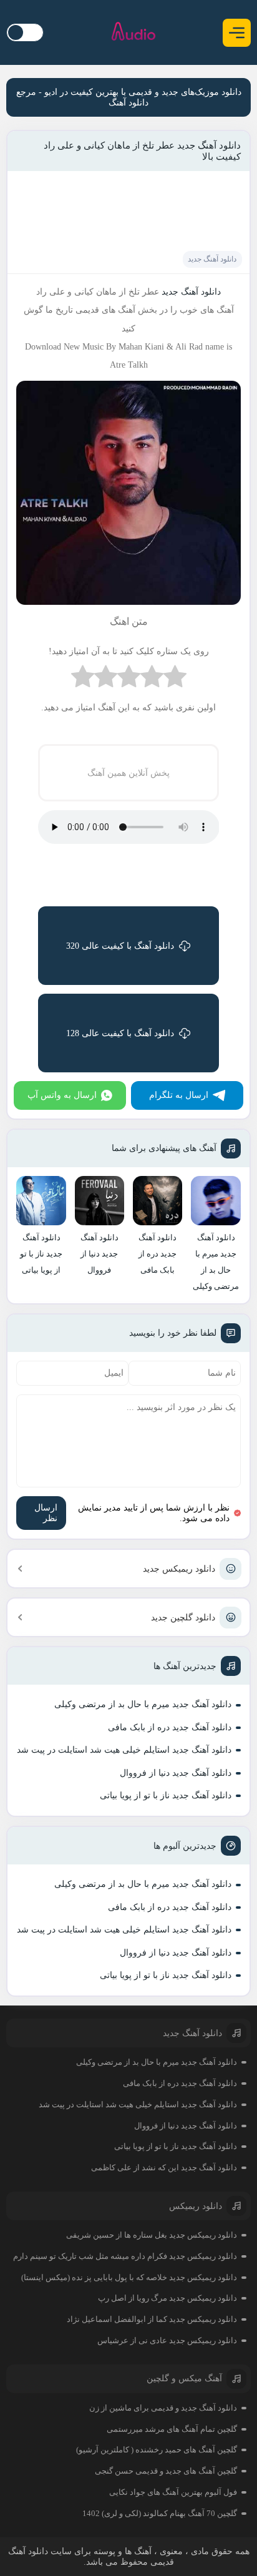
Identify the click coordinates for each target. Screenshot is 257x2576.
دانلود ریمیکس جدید (179, 1569)
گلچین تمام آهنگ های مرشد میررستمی (172, 2429)
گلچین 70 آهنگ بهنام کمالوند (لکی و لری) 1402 (160, 2513)
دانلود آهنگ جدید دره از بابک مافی (170, 1727)
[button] (237, 33)
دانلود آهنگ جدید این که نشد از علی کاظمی (164, 2167)
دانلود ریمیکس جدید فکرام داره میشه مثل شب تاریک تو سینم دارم (125, 2256)
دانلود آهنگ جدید (212, 259)
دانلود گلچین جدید (183, 1618)
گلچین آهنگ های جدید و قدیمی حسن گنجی (166, 2471)
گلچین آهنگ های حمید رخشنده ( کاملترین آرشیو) (157, 2450)
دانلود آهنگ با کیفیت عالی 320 (120, 946)
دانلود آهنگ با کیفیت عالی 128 (120, 1033)
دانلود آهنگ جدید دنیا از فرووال (176, 1773)
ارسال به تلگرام (179, 1095)
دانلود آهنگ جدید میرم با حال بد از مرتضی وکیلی (143, 1704)
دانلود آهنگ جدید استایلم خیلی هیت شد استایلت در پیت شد (124, 1750)
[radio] (175, 679)
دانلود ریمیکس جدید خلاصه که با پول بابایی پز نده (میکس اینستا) (129, 2277)
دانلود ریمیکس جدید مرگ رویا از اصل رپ (167, 2298)
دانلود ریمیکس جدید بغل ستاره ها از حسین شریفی (152, 2235)
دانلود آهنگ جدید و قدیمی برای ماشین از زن (163, 2408)
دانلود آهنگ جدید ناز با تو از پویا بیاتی (166, 1795)
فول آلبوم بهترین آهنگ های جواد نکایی (173, 2492)
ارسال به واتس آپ (62, 1095)
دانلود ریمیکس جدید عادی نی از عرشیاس (167, 2340)
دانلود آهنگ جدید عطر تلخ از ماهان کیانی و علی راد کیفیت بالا (142, 151)
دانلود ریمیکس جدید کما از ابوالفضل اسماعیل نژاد (152, 2319)
